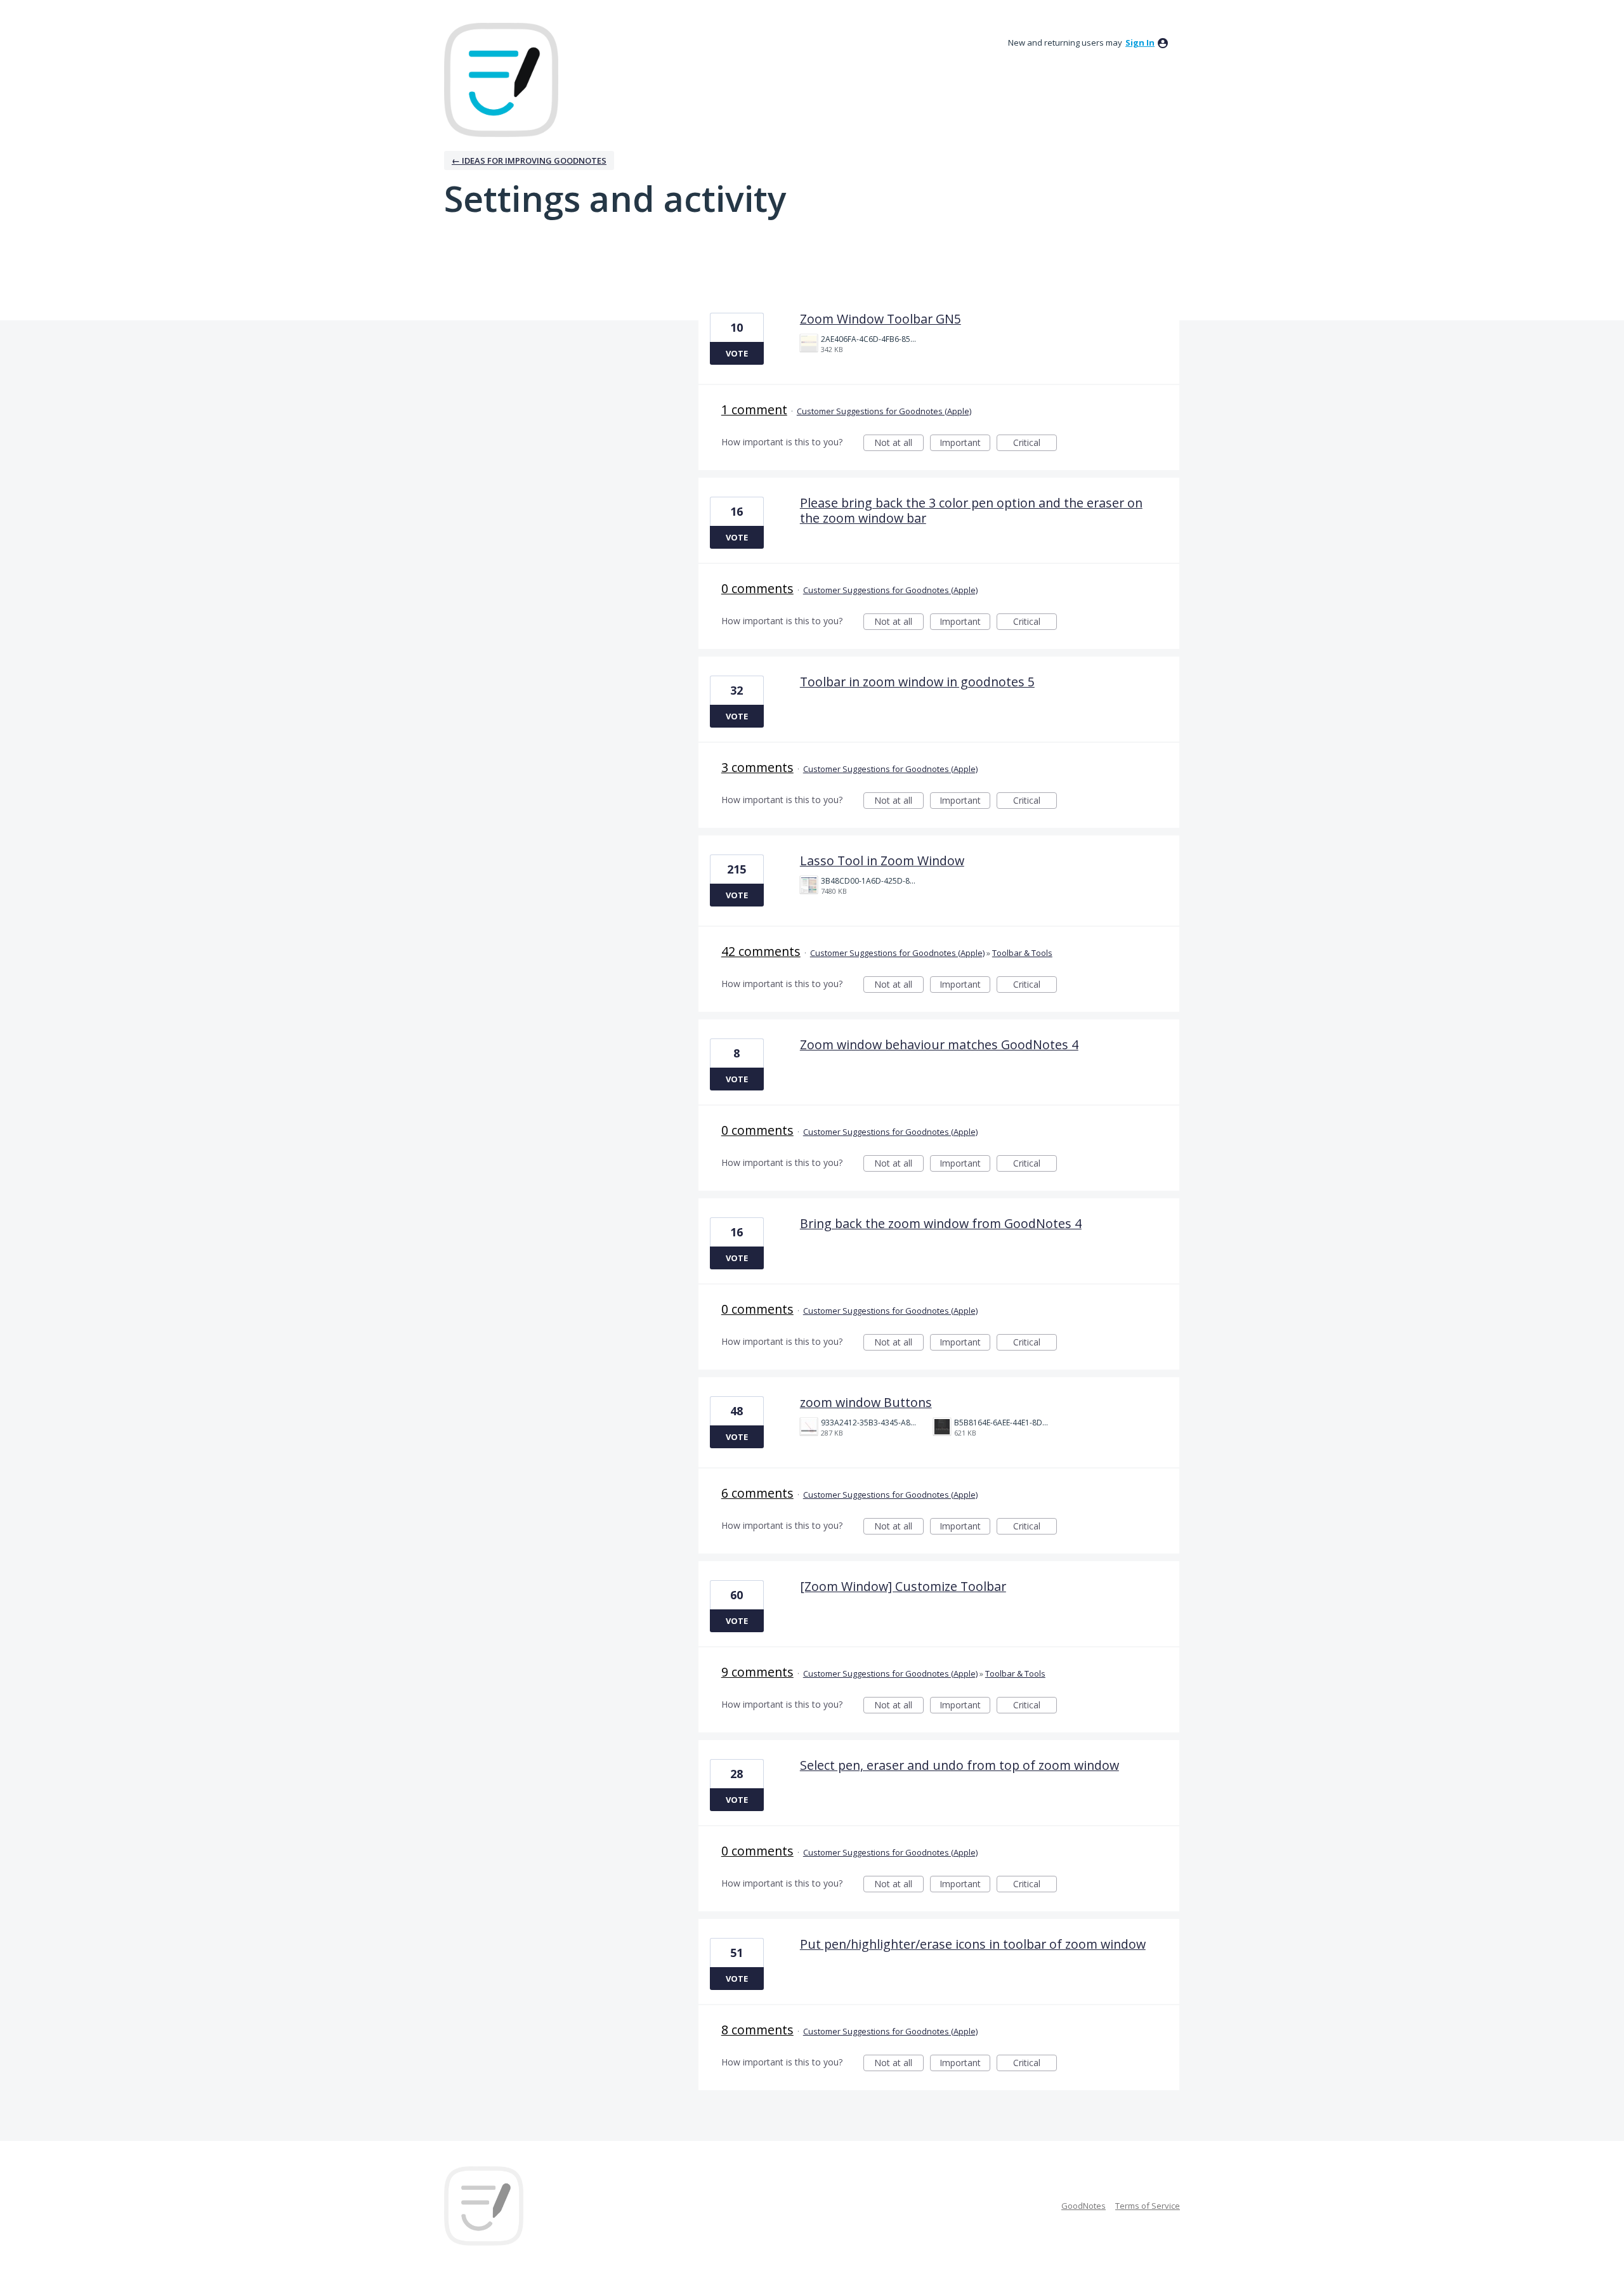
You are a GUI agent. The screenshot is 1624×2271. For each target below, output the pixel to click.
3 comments (757, 767)
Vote (737, 353)
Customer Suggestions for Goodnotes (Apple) (884, 411)
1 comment (754, 409)
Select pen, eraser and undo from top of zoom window (959, 1765)
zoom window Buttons (866, 1402)
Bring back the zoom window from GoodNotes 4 (941, 1223)
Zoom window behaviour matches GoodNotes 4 (939, 1044)
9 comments (757, 1672)
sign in (1140, 43)
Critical (1035, 444)
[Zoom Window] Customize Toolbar (903, 1586)
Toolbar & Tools (1022, 953)
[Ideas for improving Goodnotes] (501, 80)
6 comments (757, 1493)
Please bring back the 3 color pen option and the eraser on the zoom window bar (971, 510)
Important (965, 444)
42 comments (761, 951)
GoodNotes (1084, 2206)
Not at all (899, 444)
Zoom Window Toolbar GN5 (881, 319)
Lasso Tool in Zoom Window (882, 861)
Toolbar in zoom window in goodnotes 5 (917, 682)
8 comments (757, 2030)
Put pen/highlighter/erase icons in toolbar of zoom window (973, 1944)
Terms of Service (1148, 2206)
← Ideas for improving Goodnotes (529, 160)
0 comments (757, 588)
